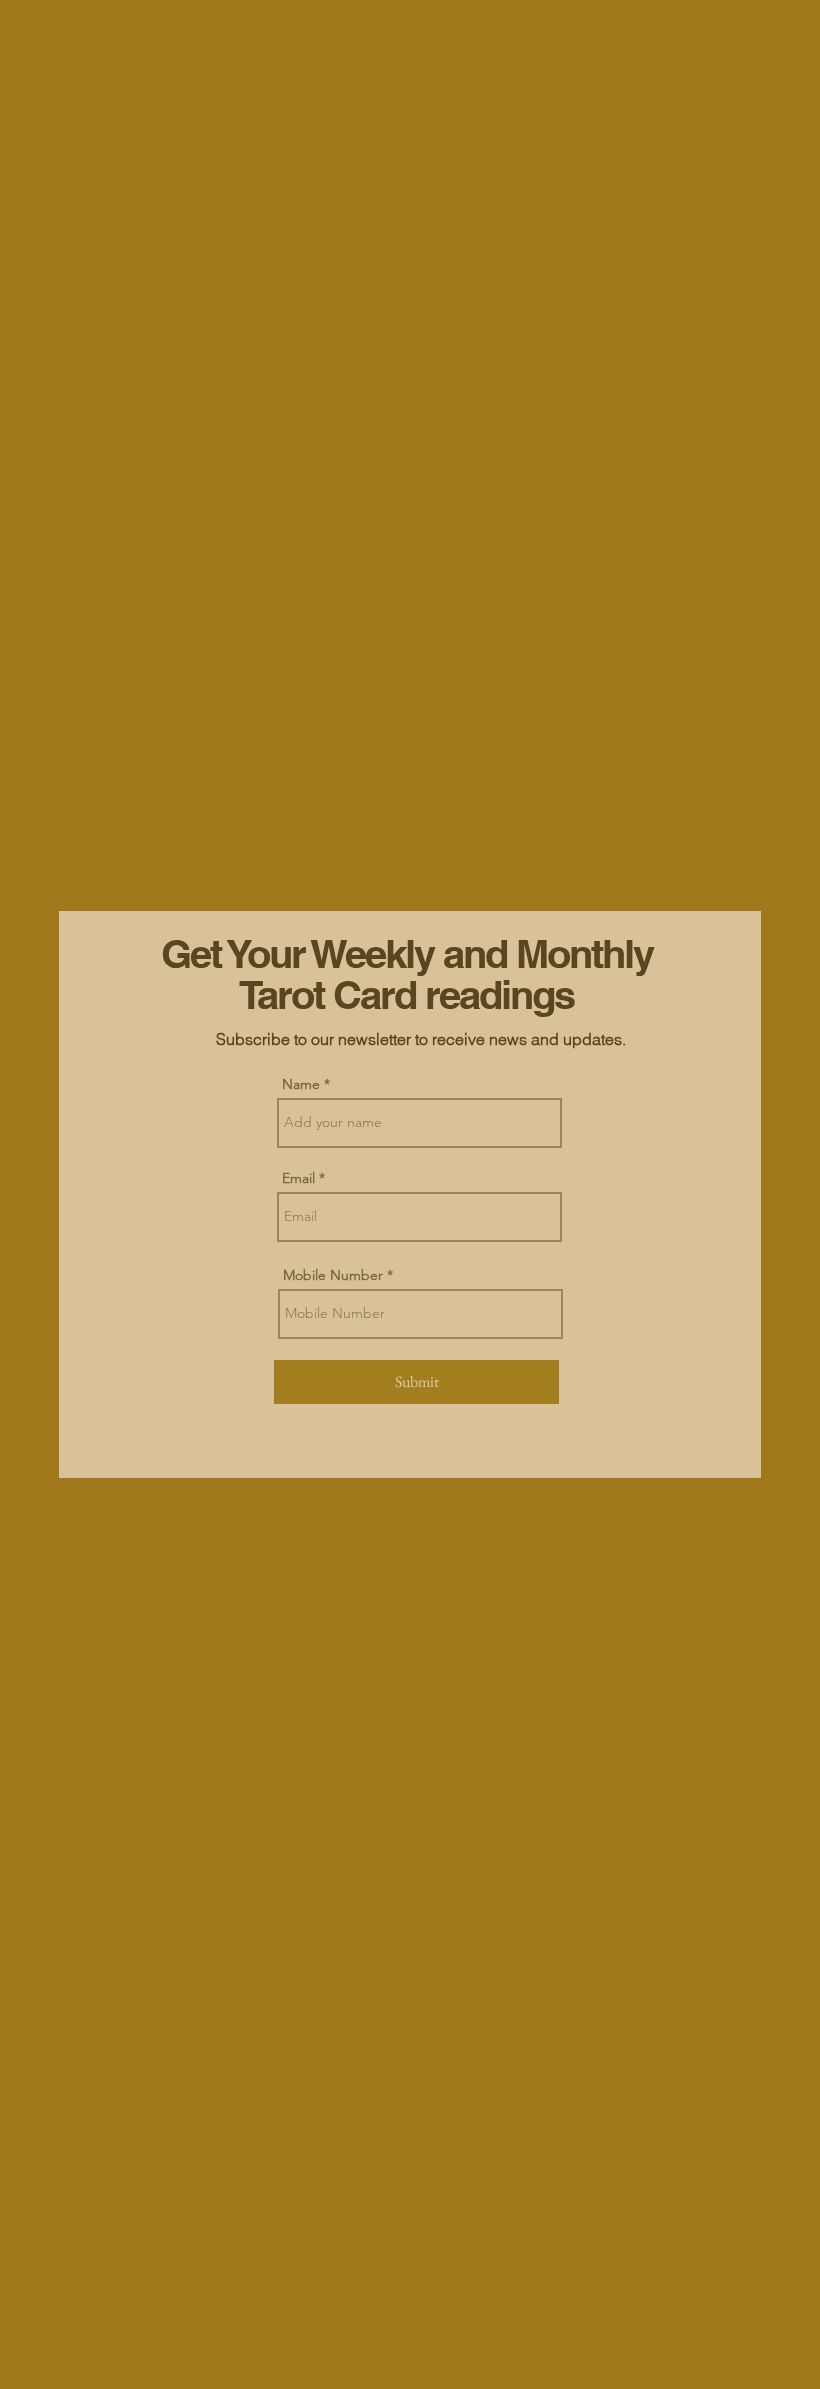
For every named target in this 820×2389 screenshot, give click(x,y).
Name (301, 1084)
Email (298, 1178)
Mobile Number (333, 1275)
